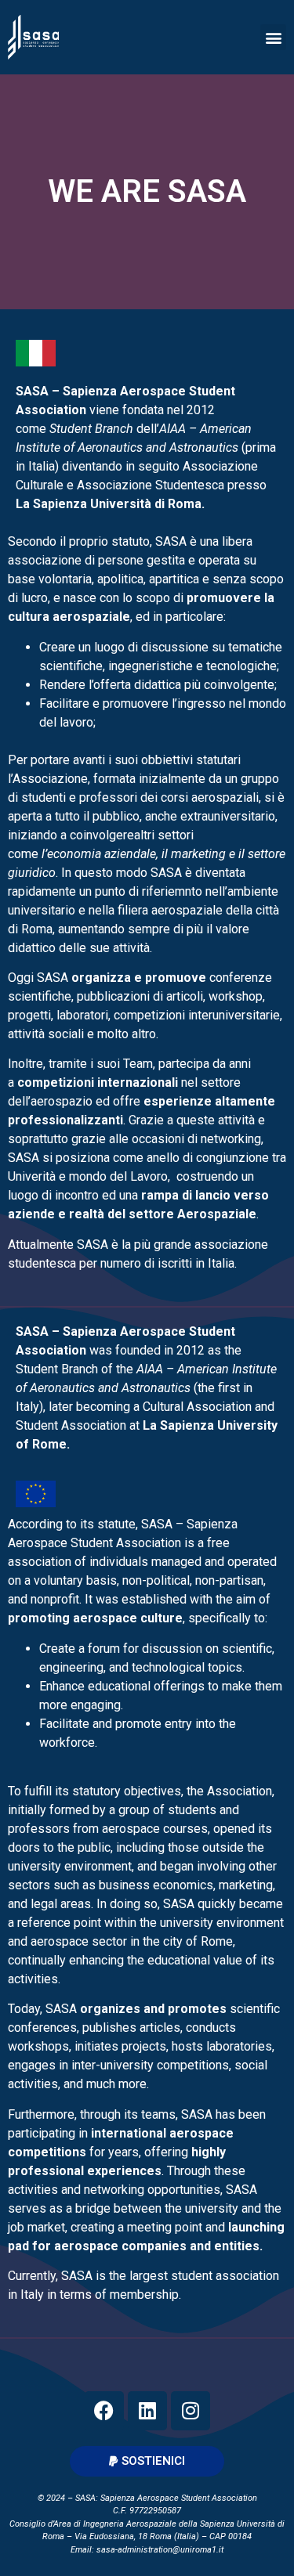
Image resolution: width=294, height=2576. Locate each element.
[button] (273, 37)
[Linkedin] (147, 2411)
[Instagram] (191, 2411)
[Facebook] (104, 2411)
